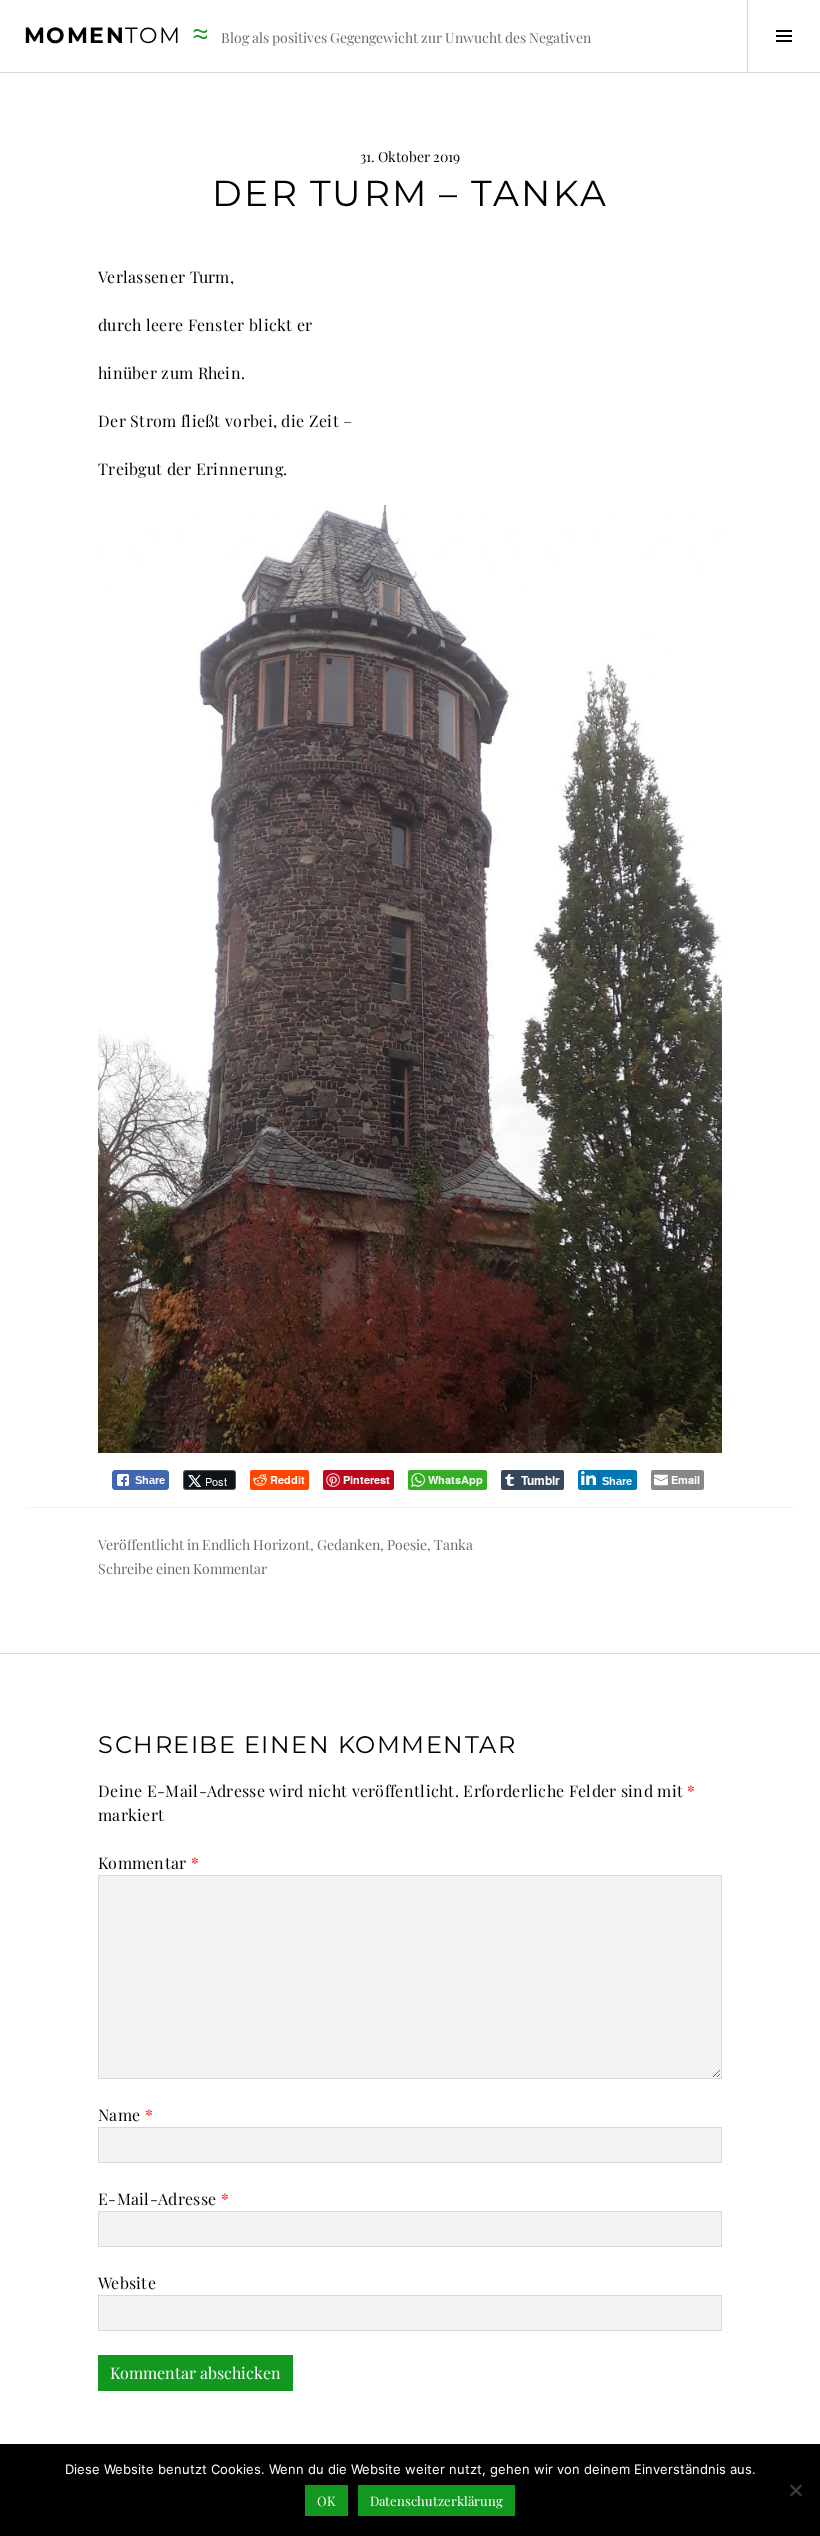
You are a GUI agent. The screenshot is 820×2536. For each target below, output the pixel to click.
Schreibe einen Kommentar (182, 1568)
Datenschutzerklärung (436, 2500)
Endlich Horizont (256, 1544)
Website (127, 2282)
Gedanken (348, 1544)
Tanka (453, 1544)
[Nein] (795, 2490)
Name (125, 2114)
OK (326, 2500)
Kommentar (148, 1862)
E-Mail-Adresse (163, 2198)
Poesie (407, 1544)
